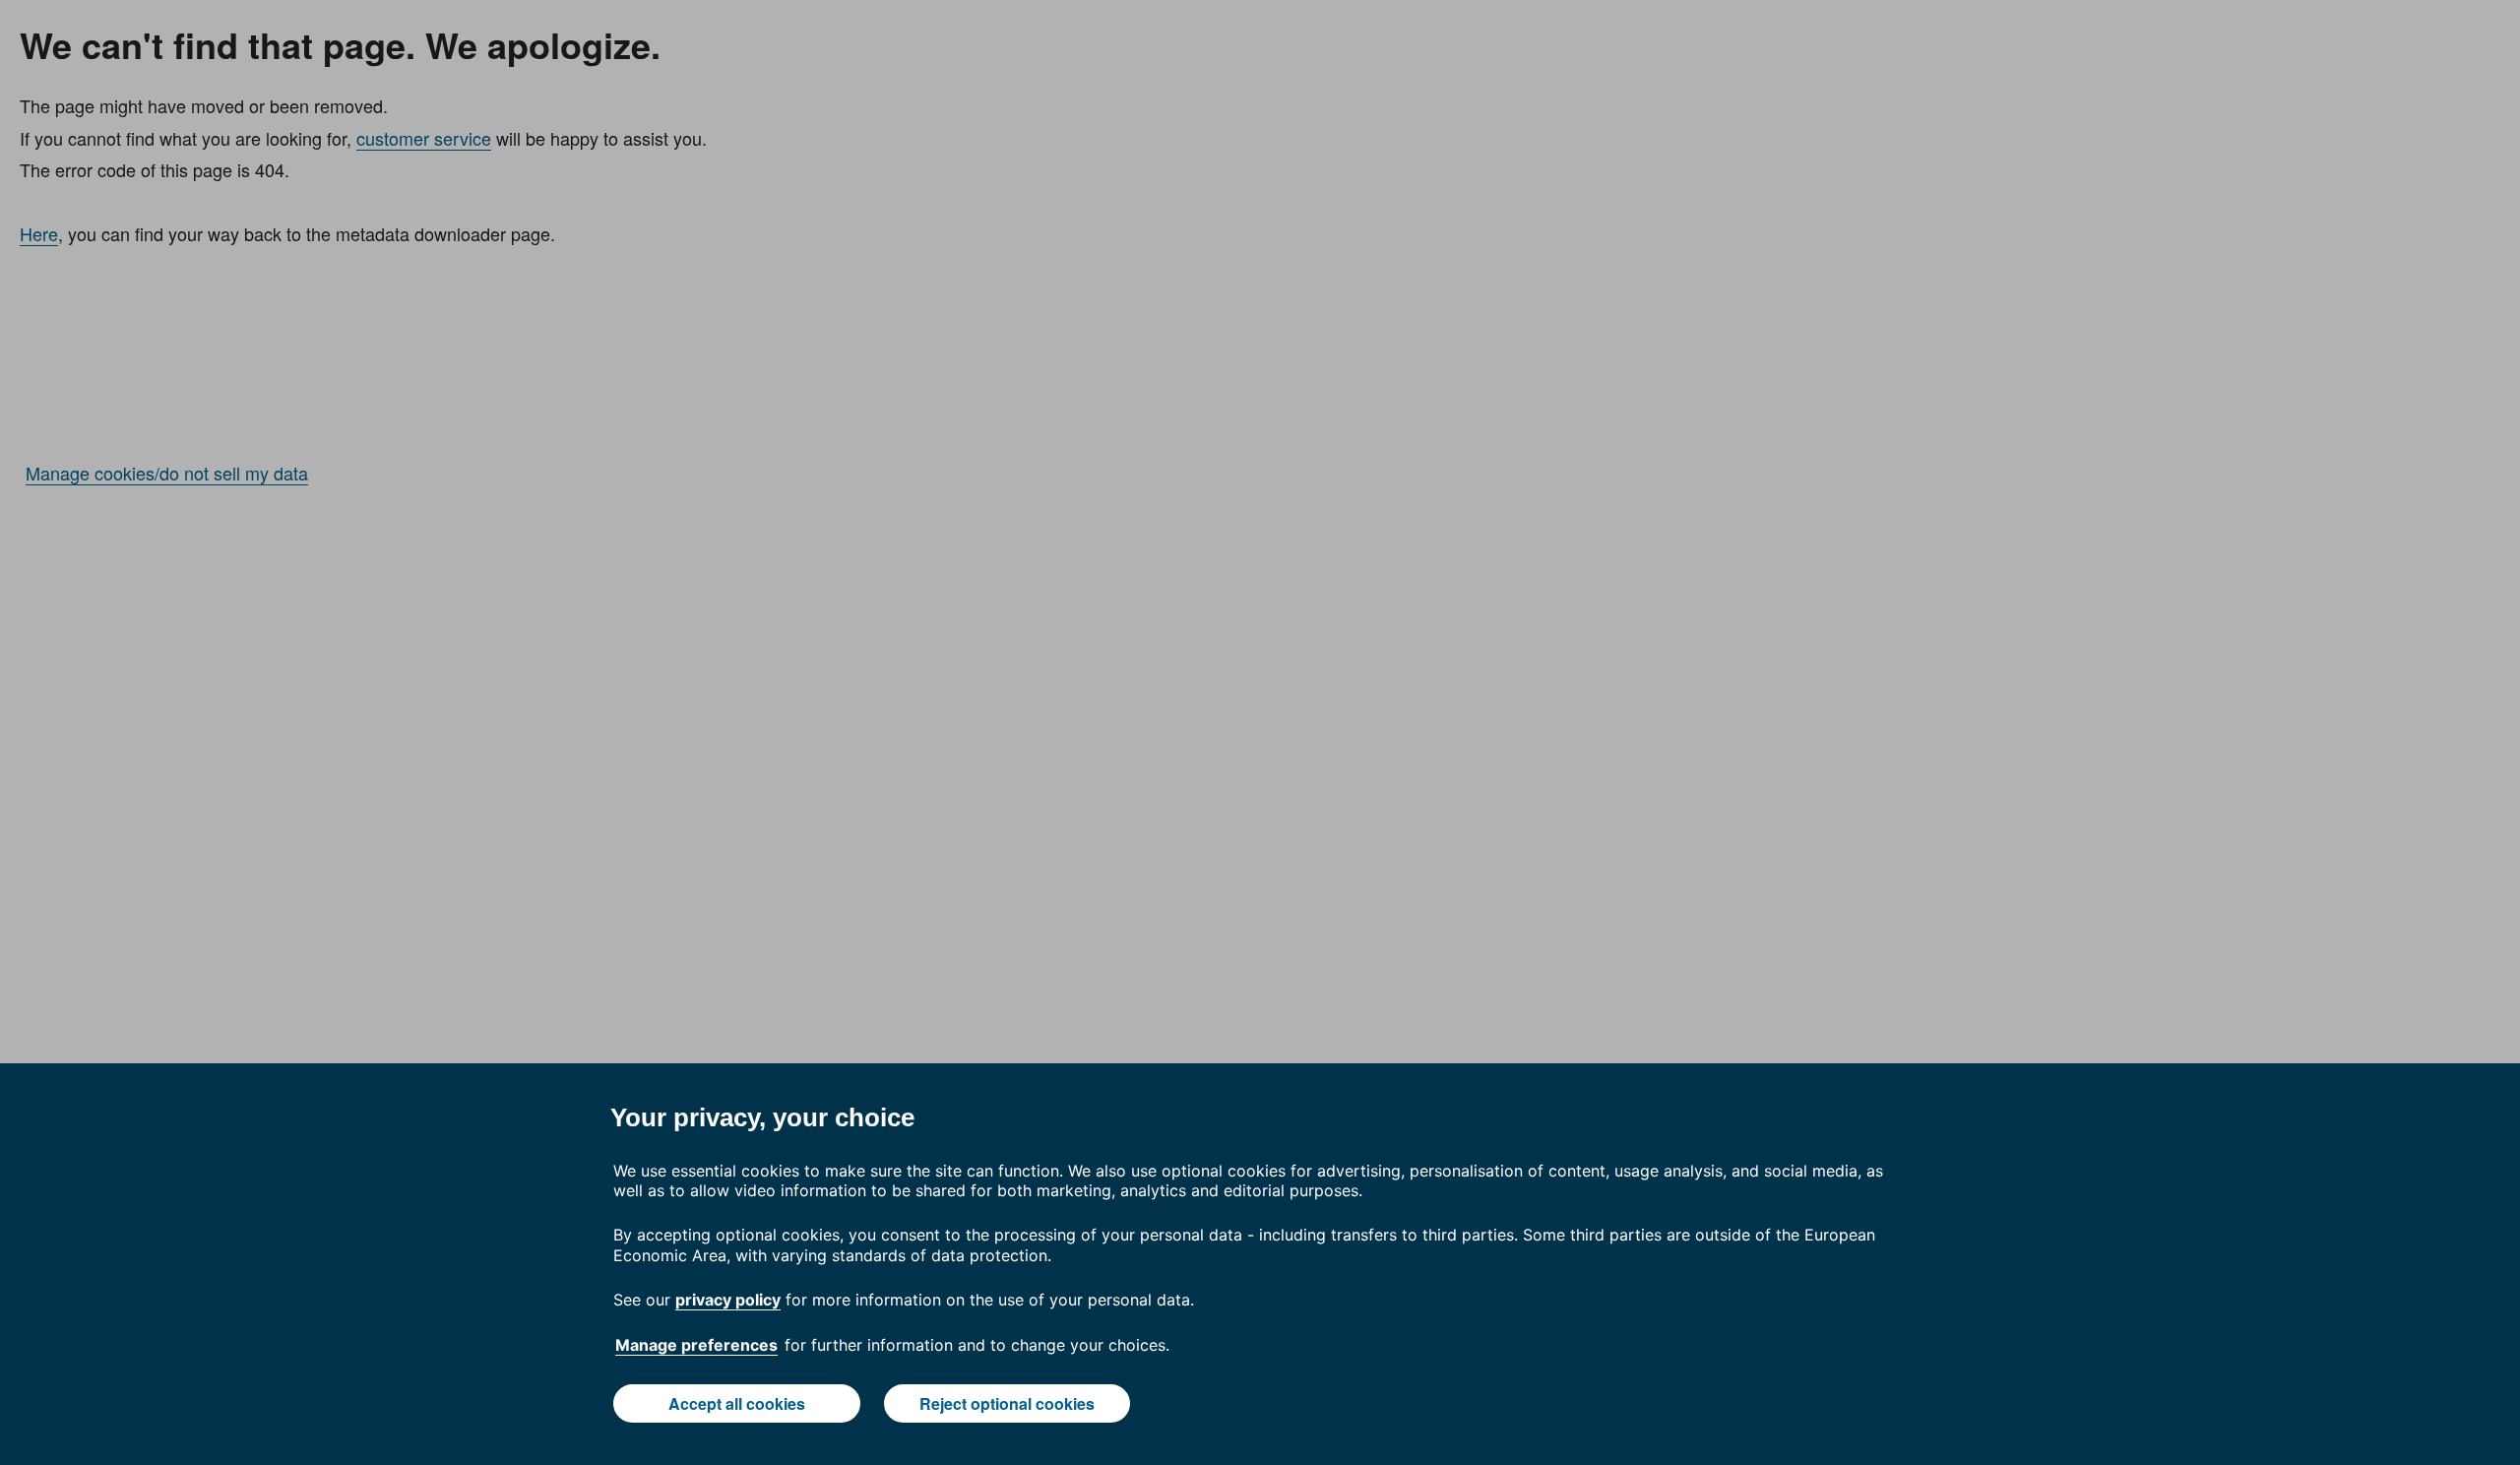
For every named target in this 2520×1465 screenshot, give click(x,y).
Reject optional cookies (1007, 1403)
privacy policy (728, 1300)
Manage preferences (696, 1345)
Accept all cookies (737, 1403)
